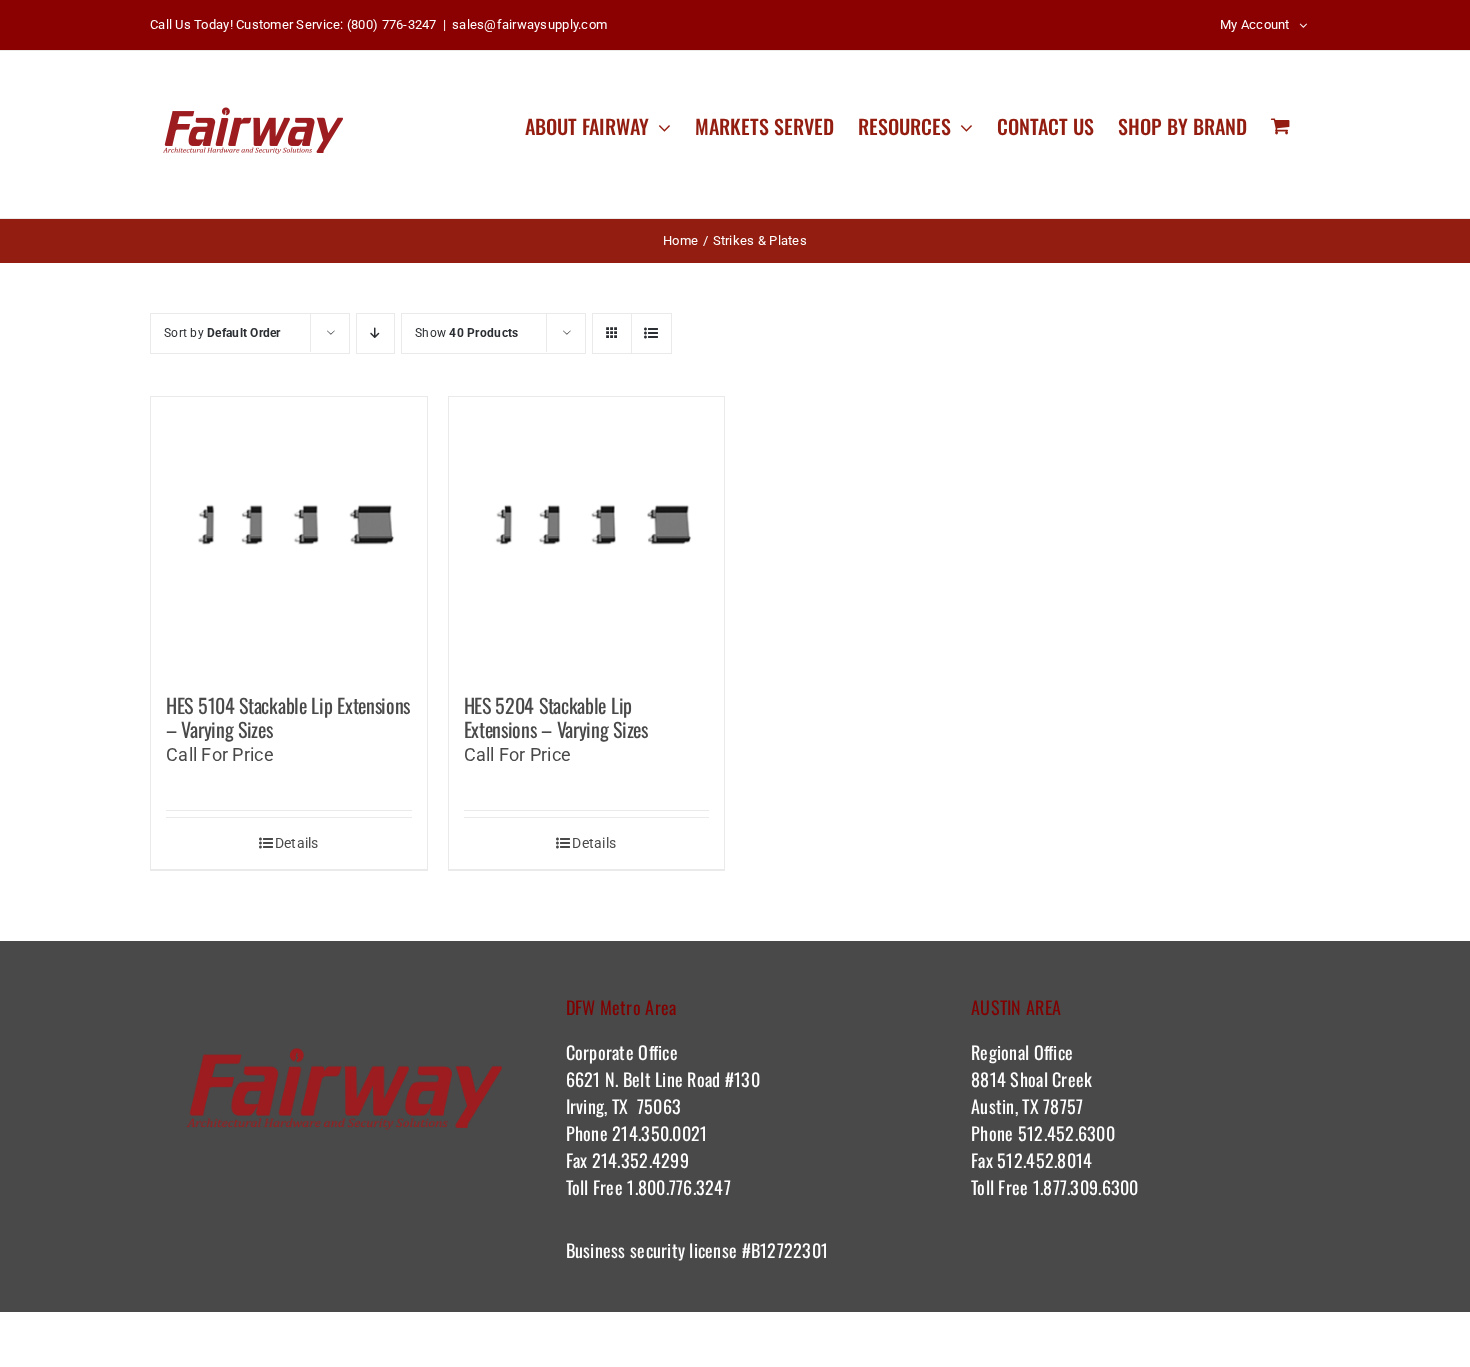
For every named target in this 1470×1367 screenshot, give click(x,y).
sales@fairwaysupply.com (529, 24)
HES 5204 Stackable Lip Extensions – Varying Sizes (556, 717)
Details (297, 843)
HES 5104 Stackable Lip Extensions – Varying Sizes (288, 717)
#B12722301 (787, 1250)
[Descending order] (375, 333)
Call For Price (220, 754)
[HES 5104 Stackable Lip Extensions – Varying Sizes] (289, 535)
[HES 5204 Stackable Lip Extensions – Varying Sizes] (587, 535)
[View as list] (651, 333)
